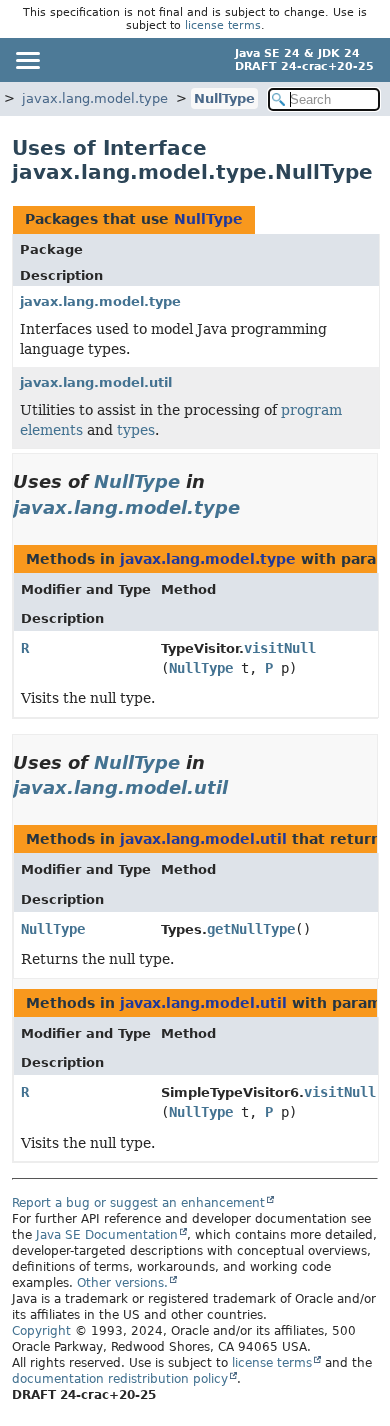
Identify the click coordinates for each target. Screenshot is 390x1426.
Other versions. (122, 1283)
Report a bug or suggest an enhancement (138, 1203)
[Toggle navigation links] (27, 60)
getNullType (251, 929)
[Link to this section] (254, 507)
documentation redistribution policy (120, 1379)
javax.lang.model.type (95, 98)
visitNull (280, 648)
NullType (224, 98)
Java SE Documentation (107, 1235)
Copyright (41, 1331)
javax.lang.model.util (96, 382)
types (136, 430)
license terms (223, 25)
